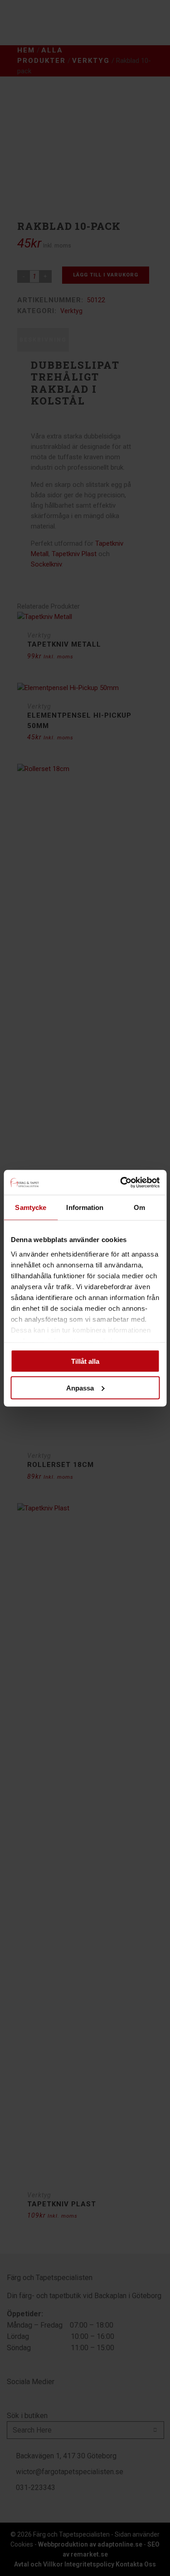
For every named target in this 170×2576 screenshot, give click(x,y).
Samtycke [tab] (31, 1207)
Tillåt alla (85, 1361)
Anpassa (80, 1388)
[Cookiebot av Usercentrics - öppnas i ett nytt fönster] (121, 1182)
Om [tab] (139, 1207)
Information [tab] (85, 1207)
